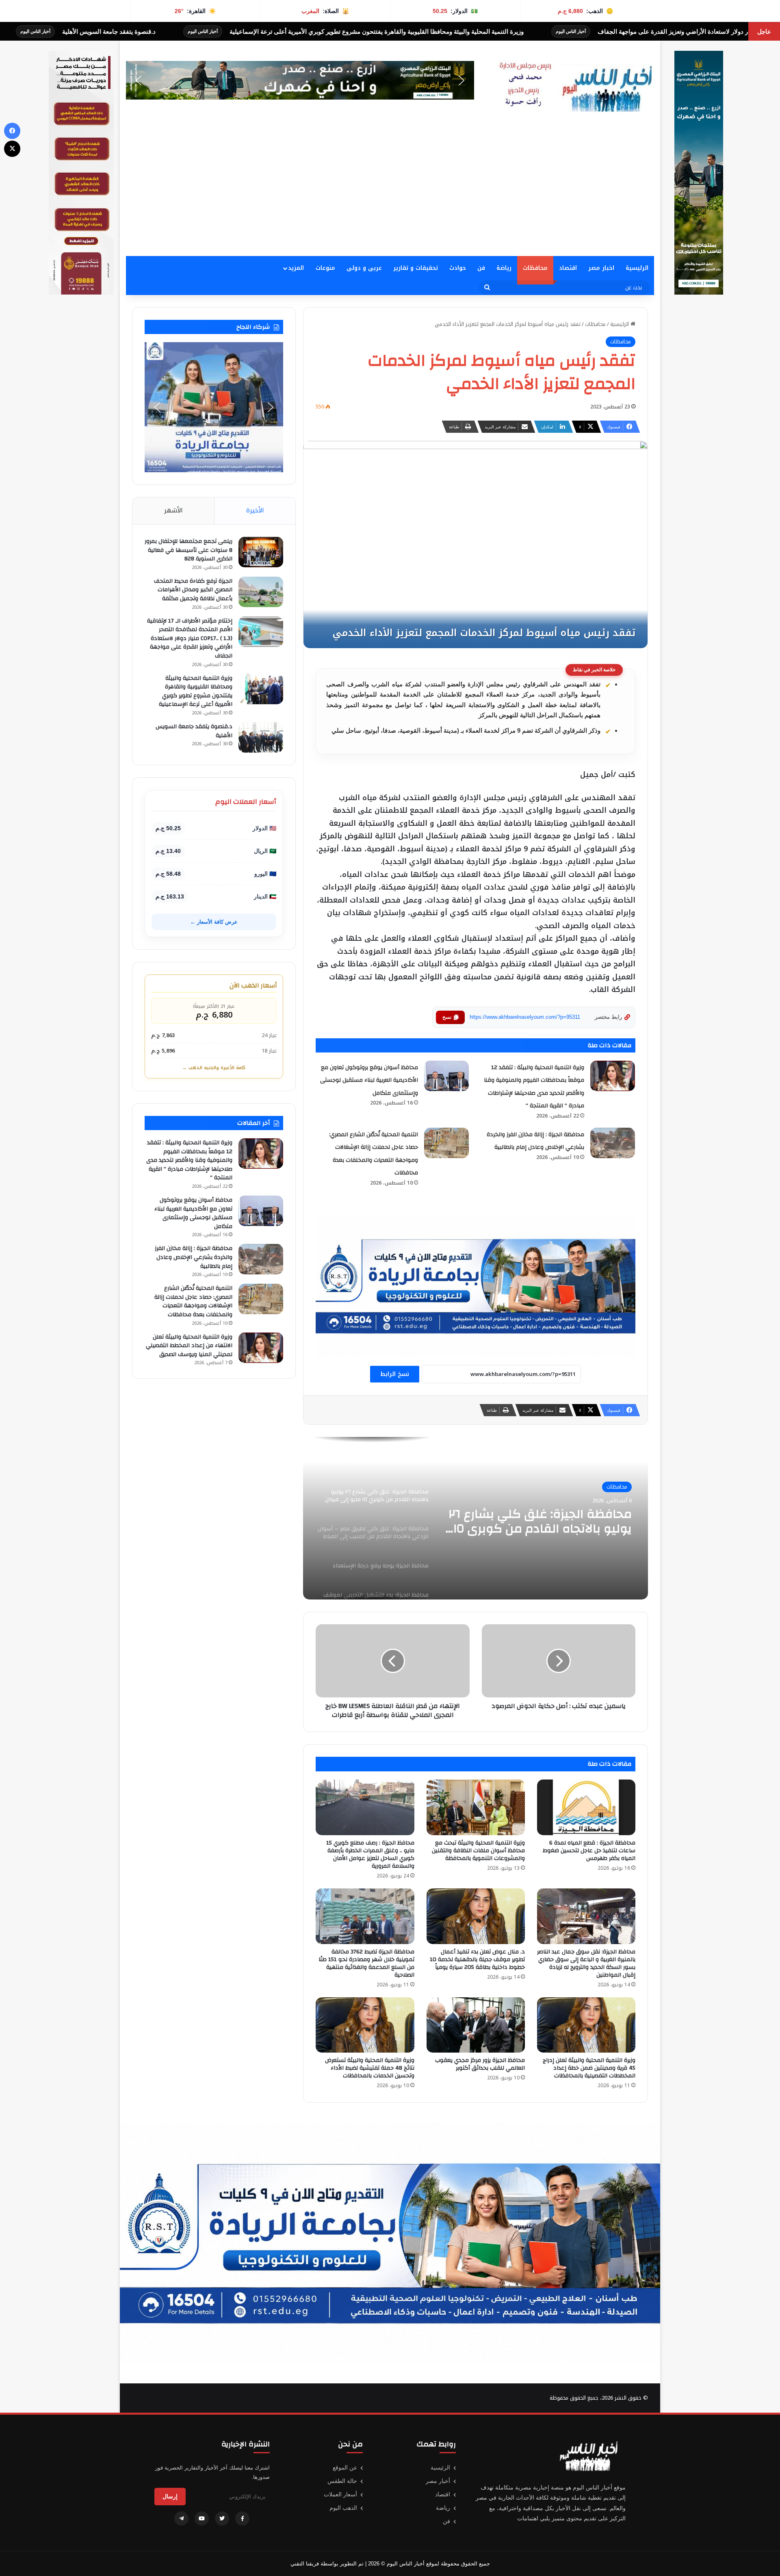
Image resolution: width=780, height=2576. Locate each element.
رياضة (504, 268)
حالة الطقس (342, 2481)
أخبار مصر (438, 2481)
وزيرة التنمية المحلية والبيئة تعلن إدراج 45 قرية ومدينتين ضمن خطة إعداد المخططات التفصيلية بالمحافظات (589, 2068)
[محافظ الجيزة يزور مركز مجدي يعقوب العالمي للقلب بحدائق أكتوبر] (476, 2025)
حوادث (458, 268)
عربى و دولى (364, 268)
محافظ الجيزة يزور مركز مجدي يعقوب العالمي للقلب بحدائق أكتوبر (480, 2064)
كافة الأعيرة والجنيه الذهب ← (214, 1068)
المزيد (296, 268)
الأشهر (173, 510)
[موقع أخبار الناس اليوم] (573, 87)
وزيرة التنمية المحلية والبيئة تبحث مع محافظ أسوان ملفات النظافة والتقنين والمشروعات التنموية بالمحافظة (478, 1851)
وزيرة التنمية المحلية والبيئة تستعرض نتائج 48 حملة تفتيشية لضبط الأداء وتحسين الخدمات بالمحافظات (370, 2068)
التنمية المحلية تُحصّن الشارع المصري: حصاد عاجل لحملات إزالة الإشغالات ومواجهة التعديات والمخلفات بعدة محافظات (193, 1301)
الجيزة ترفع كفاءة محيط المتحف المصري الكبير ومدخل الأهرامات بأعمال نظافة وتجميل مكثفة (193, 590)
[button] (300, 80)
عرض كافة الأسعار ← (214, 922)
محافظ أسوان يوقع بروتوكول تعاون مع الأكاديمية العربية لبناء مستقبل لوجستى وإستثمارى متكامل (369, 1080)
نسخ (447, 1017)
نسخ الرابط (395, 1374)
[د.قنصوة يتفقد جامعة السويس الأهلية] (261, 737)
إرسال (170, 2496)
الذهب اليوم (343, 2508)
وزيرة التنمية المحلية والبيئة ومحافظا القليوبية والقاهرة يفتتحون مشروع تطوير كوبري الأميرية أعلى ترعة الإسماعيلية (196, 691)
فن (481, 268)
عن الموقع (345, 2467)
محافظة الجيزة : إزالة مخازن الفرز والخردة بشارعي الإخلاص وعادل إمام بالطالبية (194, 1257)
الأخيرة (255, 510)
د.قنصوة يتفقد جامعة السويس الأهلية (373, 31)
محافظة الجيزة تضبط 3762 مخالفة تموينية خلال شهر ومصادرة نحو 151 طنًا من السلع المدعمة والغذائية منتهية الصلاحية (366, 1963)
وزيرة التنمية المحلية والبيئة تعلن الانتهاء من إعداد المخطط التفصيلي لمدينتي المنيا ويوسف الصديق (189, 1346)
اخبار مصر (601, 268)
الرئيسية (637, 268)
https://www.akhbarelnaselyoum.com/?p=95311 (525, 1017)
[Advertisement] (390, 195)
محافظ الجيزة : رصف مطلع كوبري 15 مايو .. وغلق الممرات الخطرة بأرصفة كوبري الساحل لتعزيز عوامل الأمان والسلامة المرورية (370, 1854)
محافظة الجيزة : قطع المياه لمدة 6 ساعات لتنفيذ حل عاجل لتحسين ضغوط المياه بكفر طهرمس (589, 1851)
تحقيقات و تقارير (416, 268)
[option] (476, 1518)
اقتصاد (568, 268)
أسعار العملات (340, 2494)
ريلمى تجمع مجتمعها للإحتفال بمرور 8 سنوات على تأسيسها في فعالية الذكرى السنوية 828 (188, 550)
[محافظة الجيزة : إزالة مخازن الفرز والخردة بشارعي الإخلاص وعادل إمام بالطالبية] (613, 1143)
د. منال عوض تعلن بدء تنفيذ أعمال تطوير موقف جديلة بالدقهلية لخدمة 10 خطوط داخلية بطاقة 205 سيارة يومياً (477, 1960)
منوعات (325, 268)
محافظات (535, 268)
